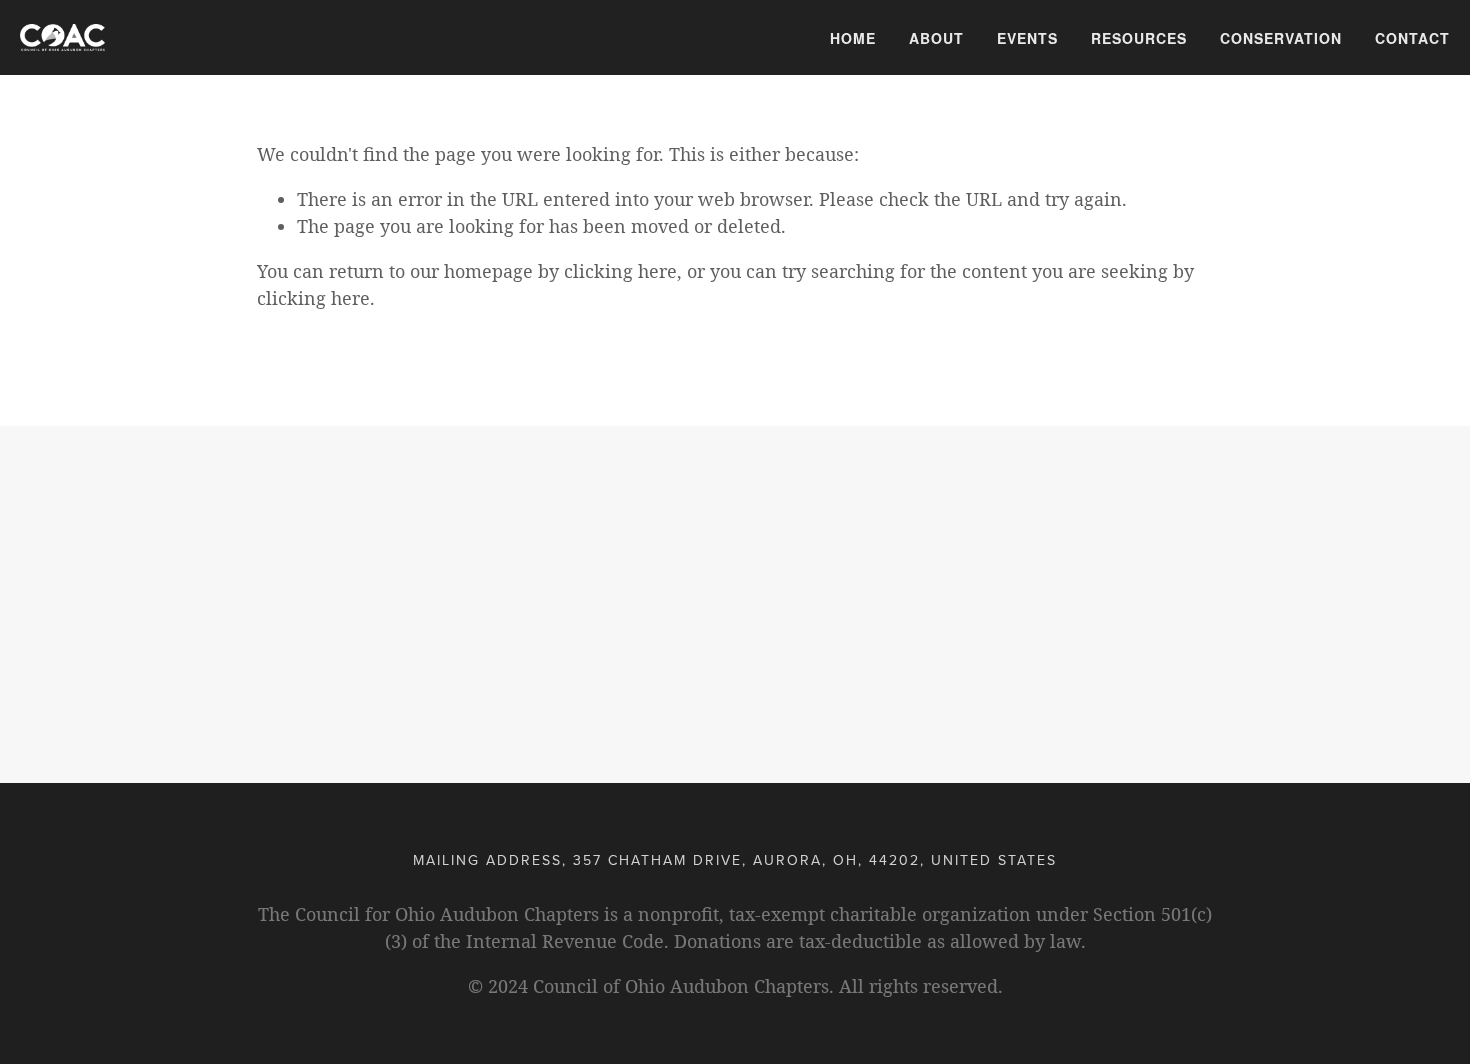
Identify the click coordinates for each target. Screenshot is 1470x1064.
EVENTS (1027, 38)
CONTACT (1412, 38)
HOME (853, 38)
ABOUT (936, 38)
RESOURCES (1139, 38)
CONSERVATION (1281, 38)
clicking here (620, 271)
